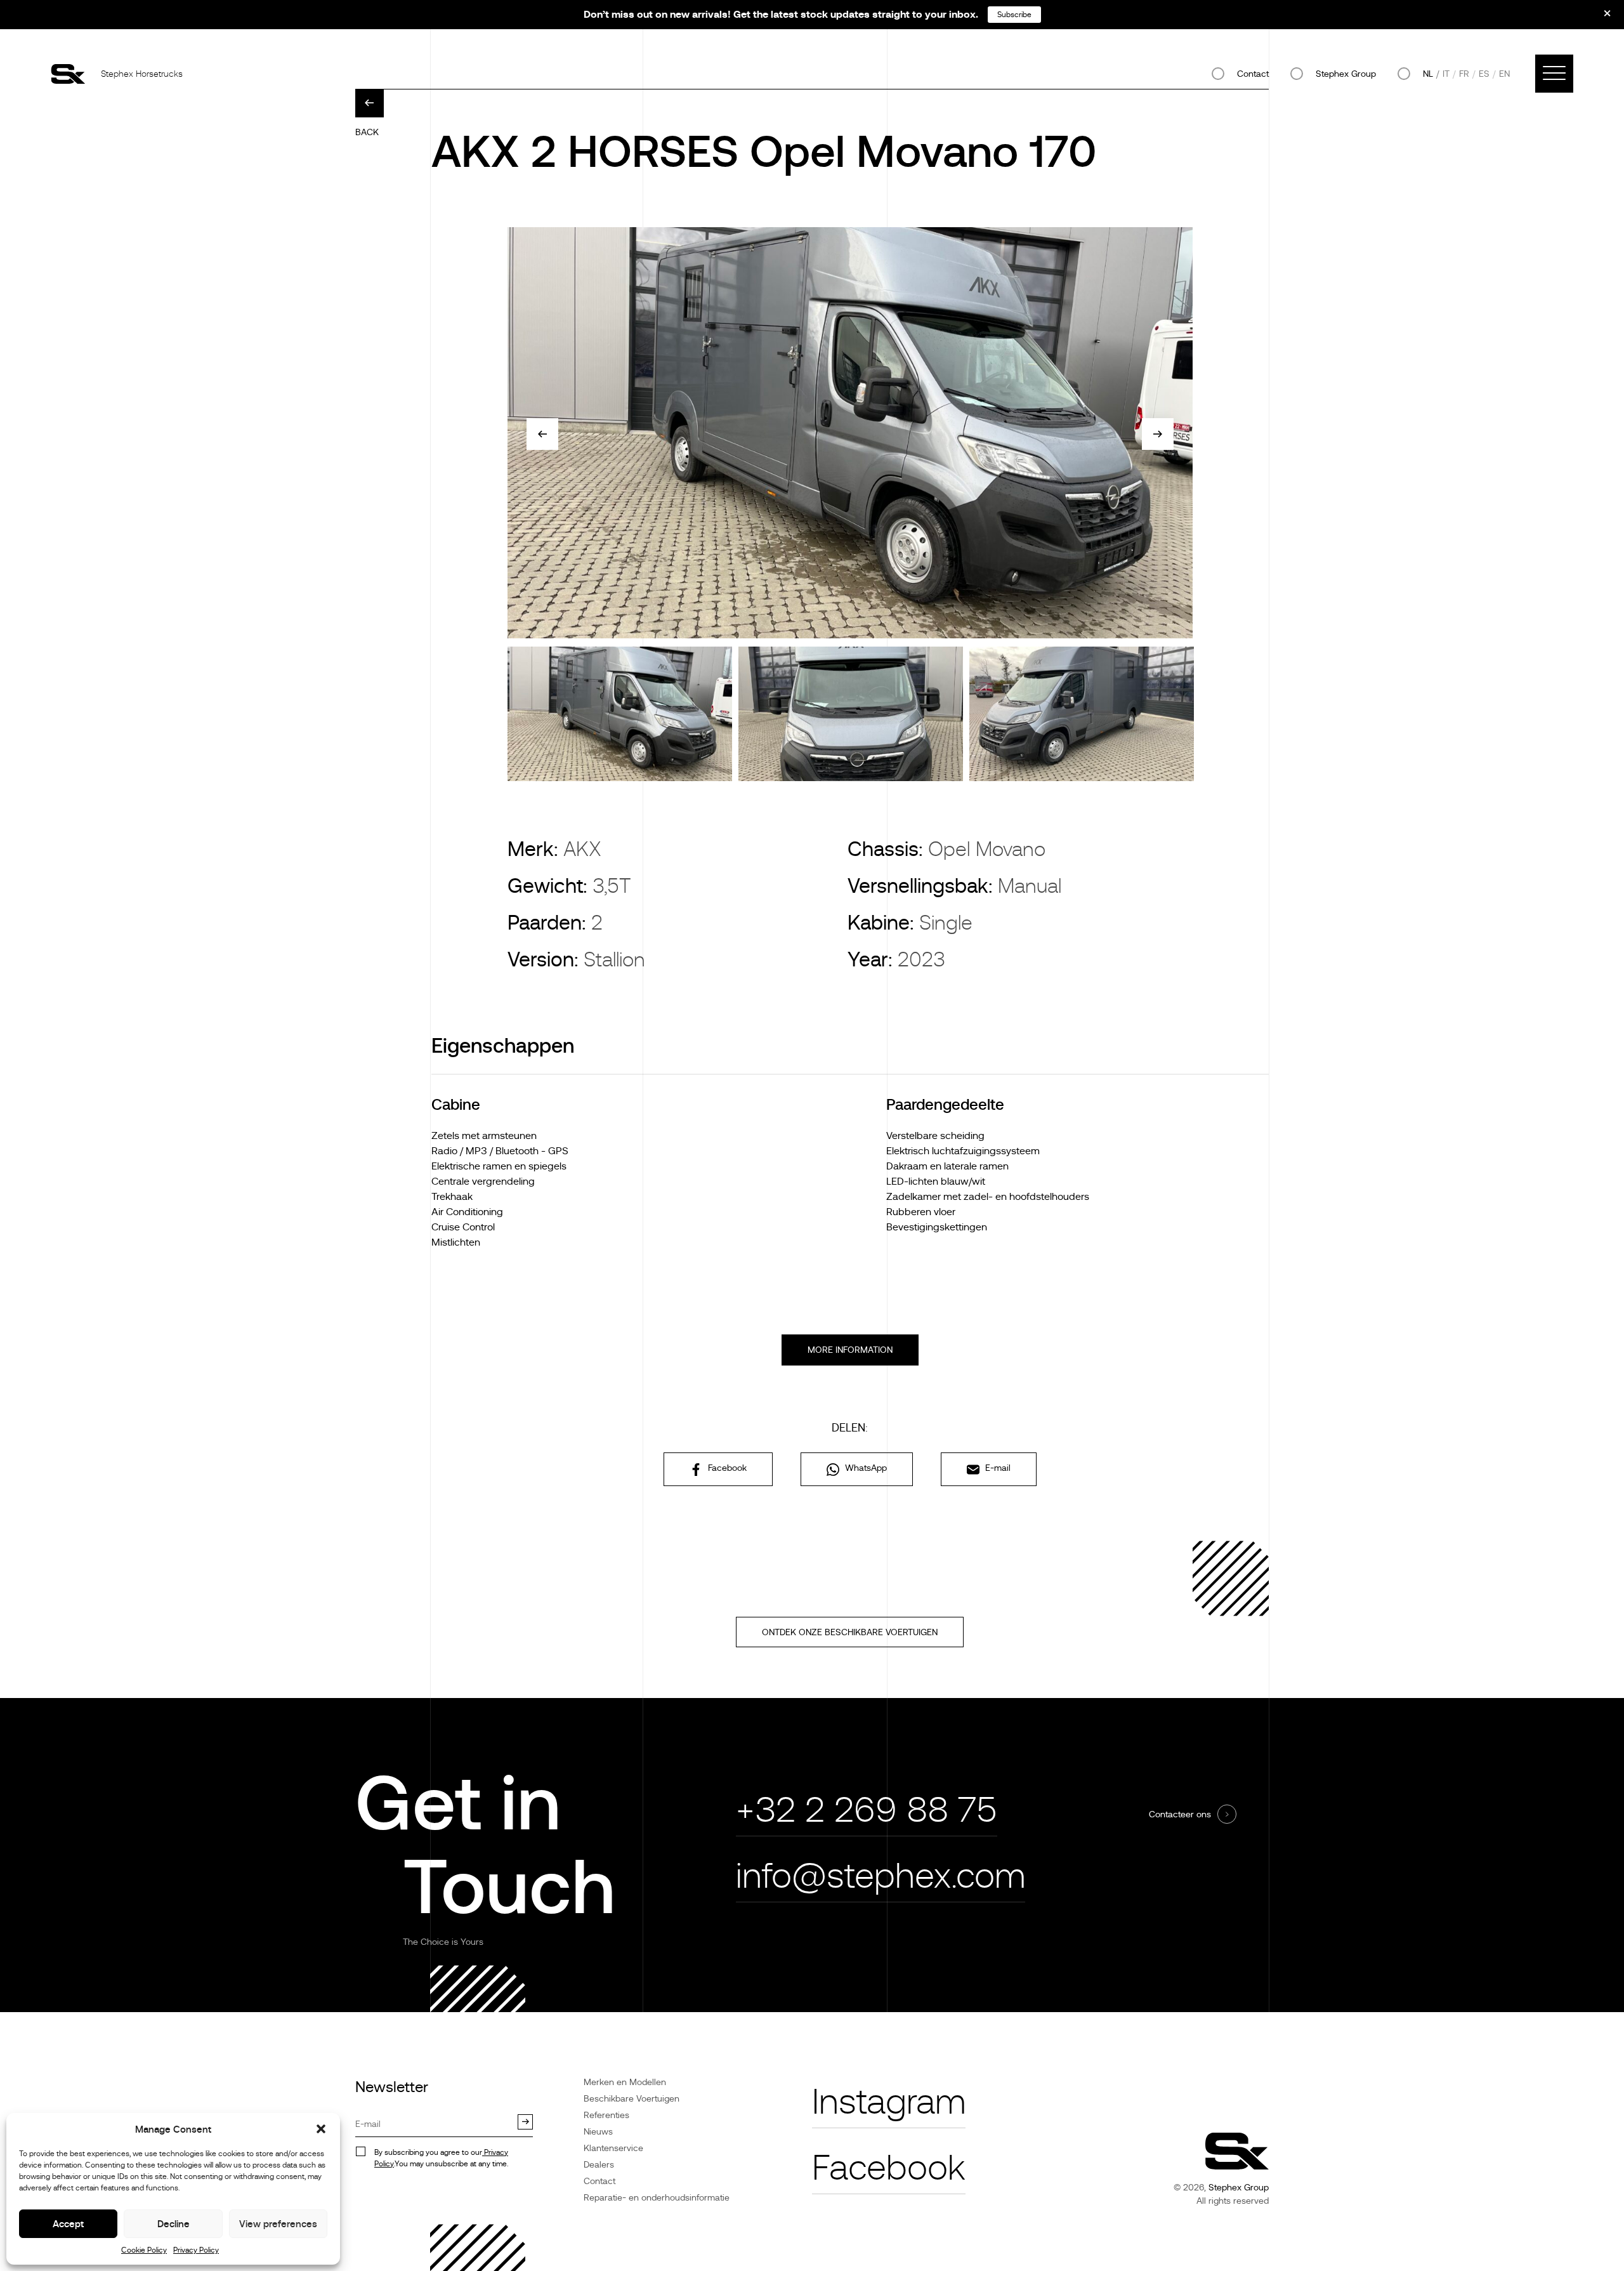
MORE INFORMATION (850, 1350)
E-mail (997, 1468)
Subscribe (1014, 15)
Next (1158, 434)
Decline (174, 2224)
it (1446, 74)
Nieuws (598, 2131)
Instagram (889, 2102)
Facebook (726, 1468)
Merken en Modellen (625, 2082)
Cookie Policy (144, 2250)
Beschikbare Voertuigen (632, 2098)
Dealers (599, 2164)
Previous (542, 434)
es (1484, 74)
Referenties (606, 2115)
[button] (321, 2129)
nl (1428, 74)
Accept (68, 2224)
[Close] (1599, 18)
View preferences (278, 2224)
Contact (1253, 74)
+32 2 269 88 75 (867, 1810)
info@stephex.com (881, 1876)
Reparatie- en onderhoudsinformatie (657, 2197)
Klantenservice (613, 2148)
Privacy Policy (196, 2250)
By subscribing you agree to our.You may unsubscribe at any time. (441, 2158)
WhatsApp (865, 1468)
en (1504, 74)
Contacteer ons (1180, 1814)
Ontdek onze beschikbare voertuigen (850, 1632)
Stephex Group (1346, 74)
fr (1464, 74)
